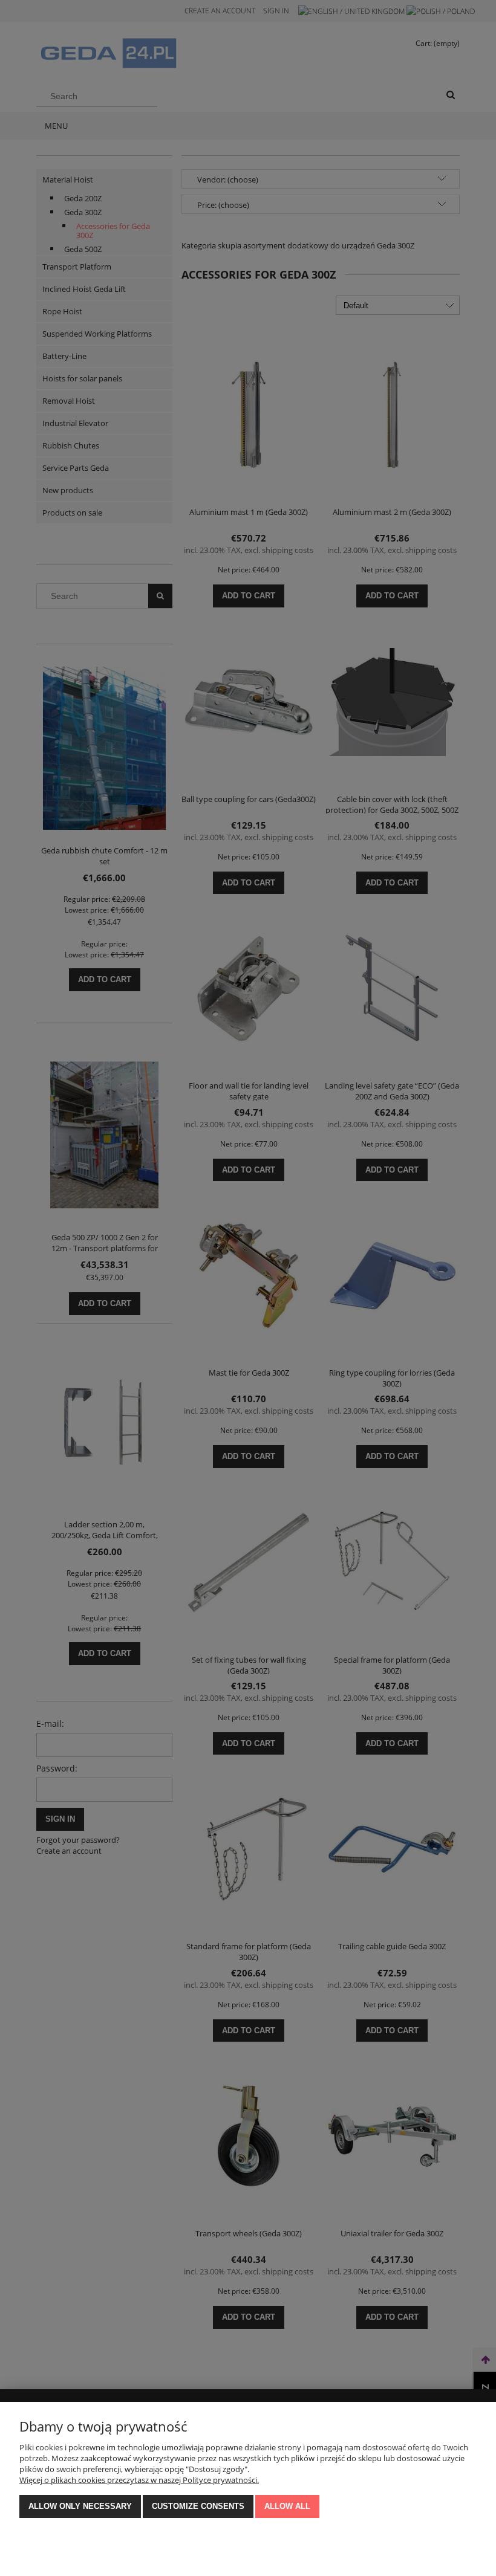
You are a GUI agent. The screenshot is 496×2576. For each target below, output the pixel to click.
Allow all (287, 2506)
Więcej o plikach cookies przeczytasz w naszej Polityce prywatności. (139, 2480)
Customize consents (198, 2506)
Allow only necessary (80, 2506)
